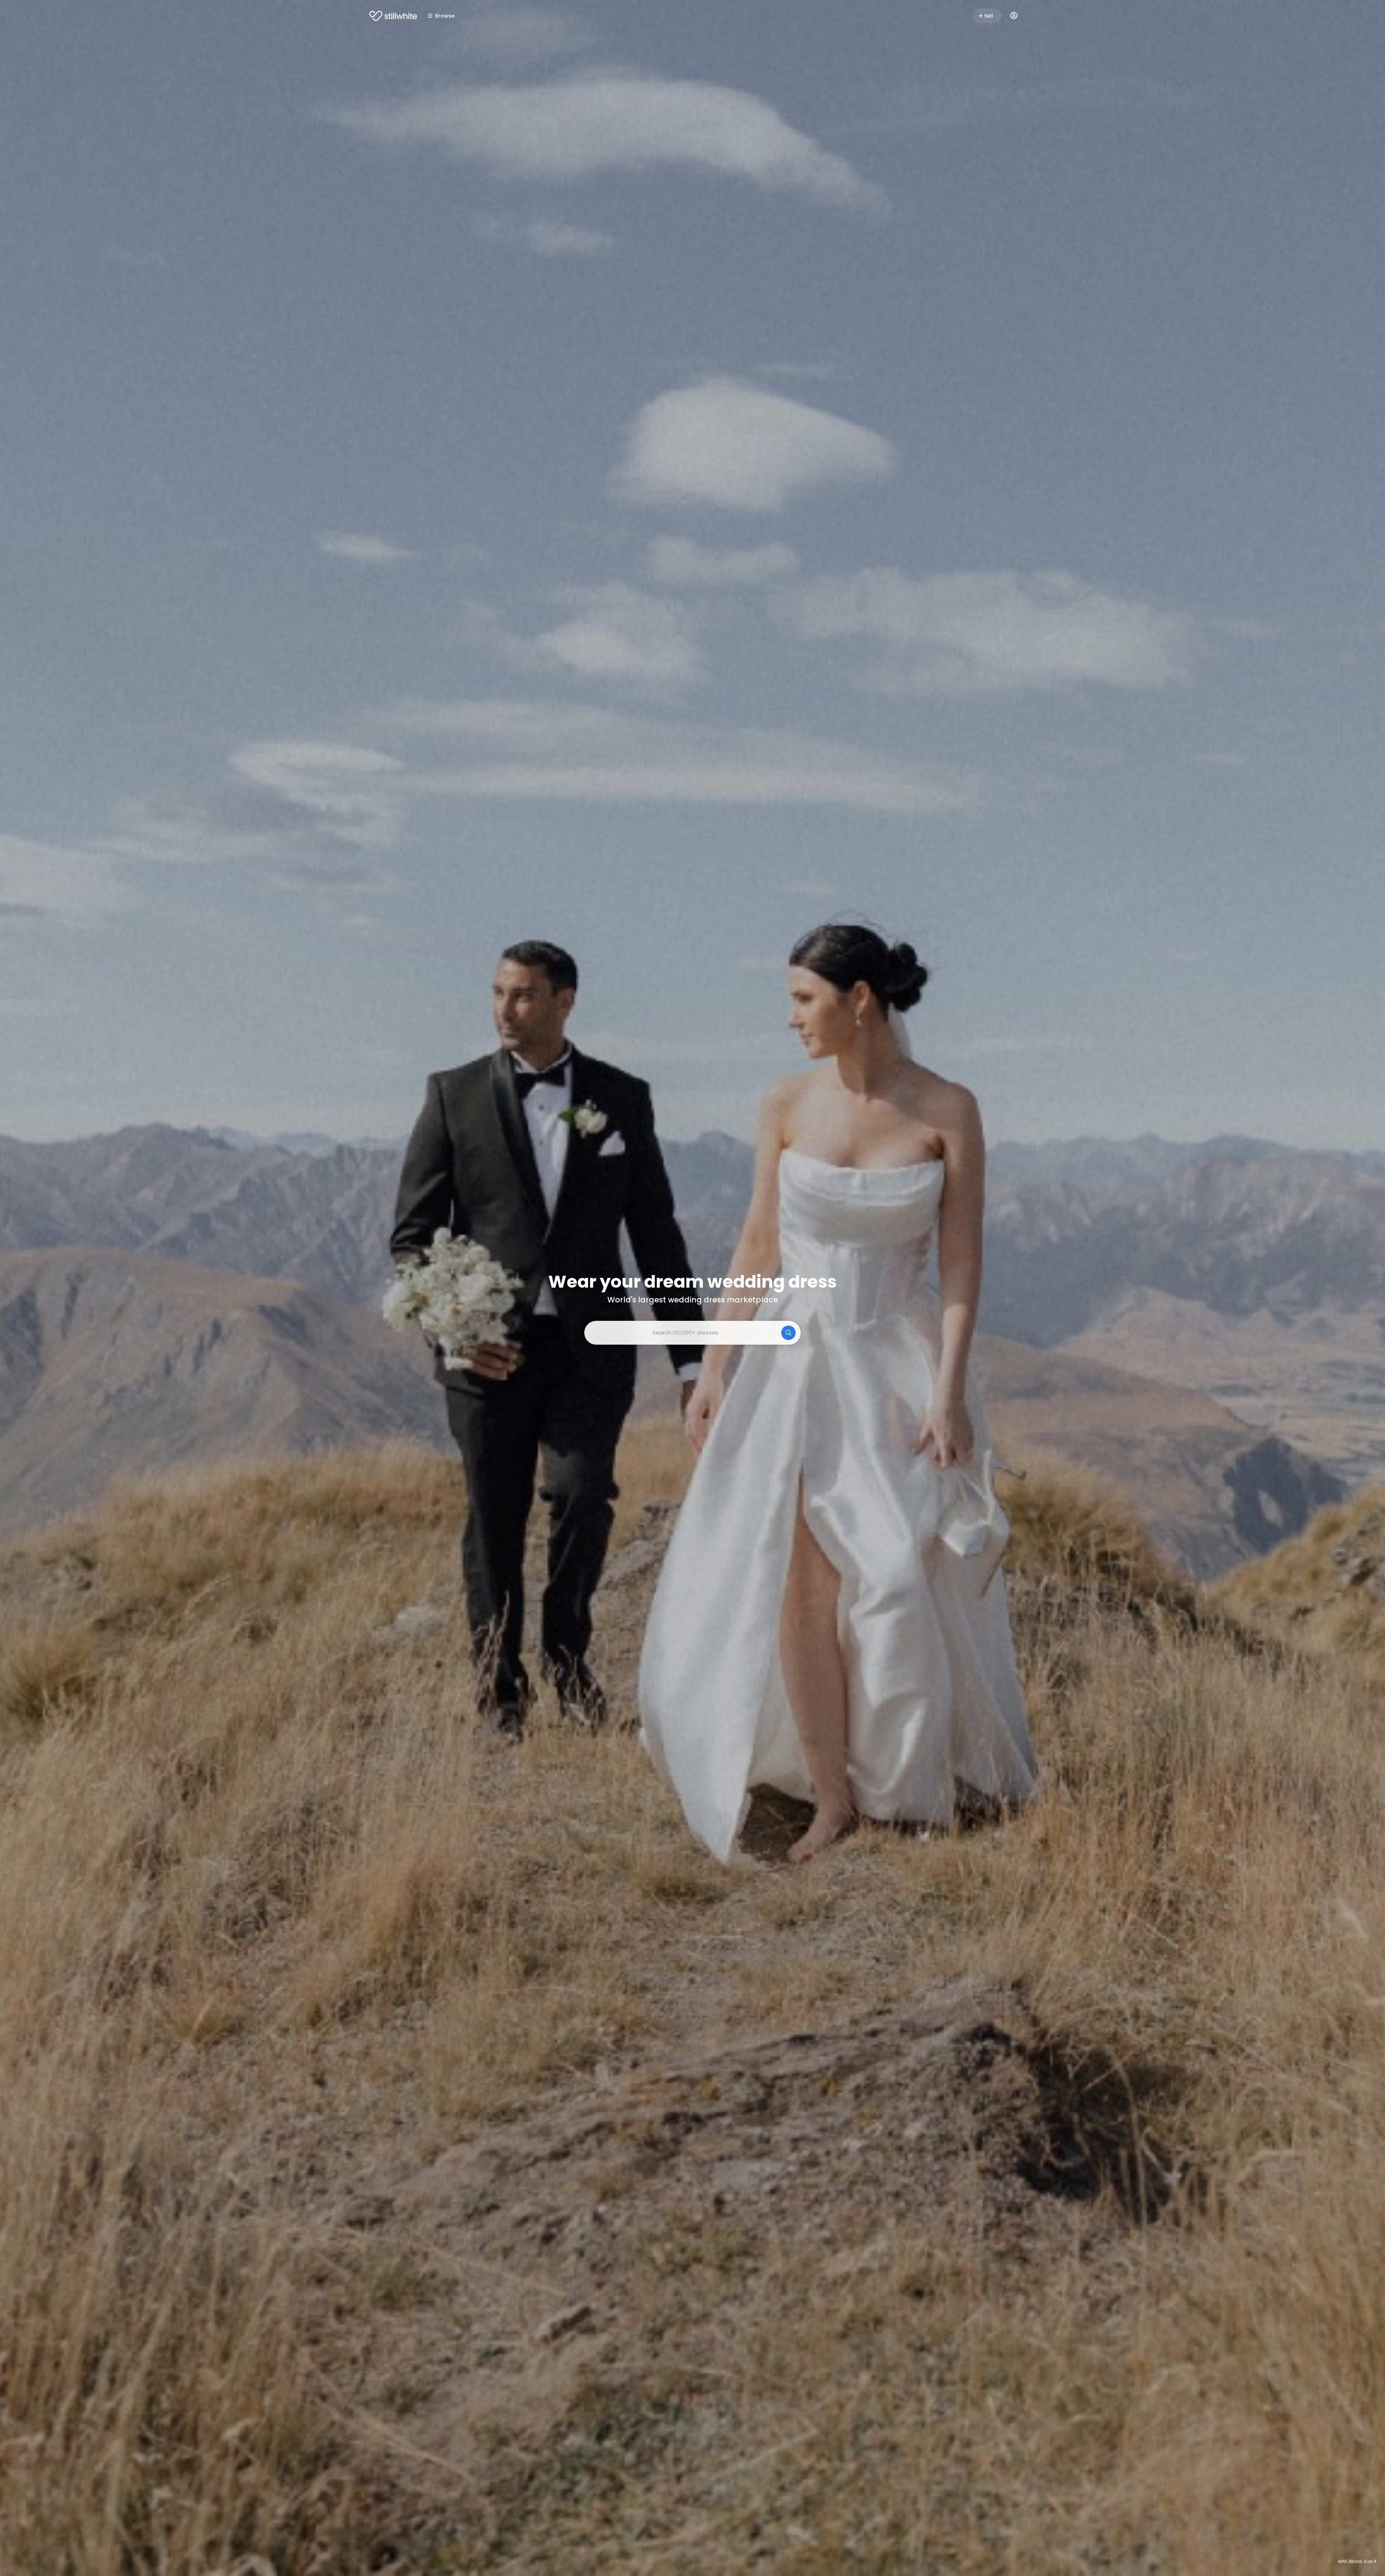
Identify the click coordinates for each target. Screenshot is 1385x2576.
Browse (445, 16)
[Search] (788, 1333)
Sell (989, 16)
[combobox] (692, 1333)
